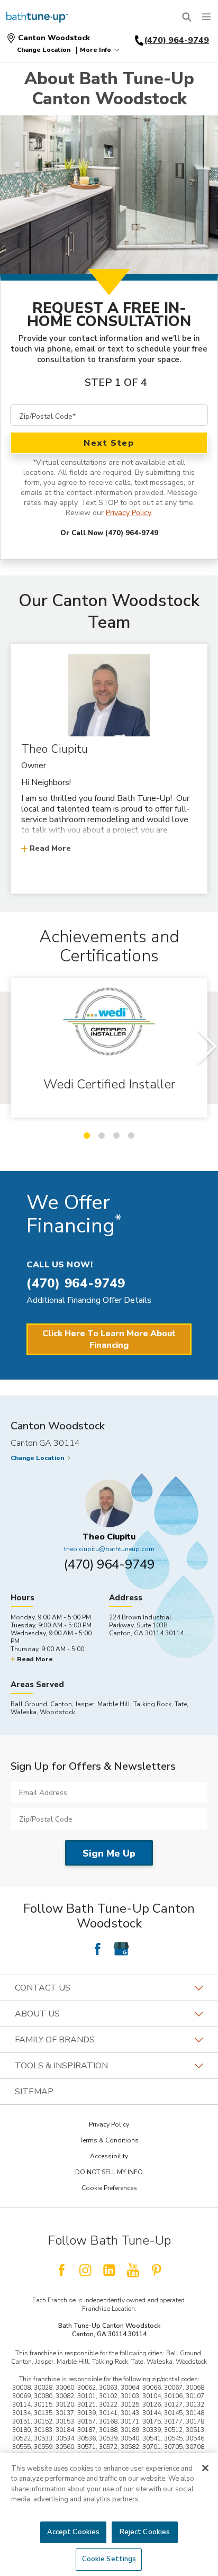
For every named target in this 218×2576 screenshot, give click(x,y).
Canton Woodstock (54, 38)
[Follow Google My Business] (121, 1949)
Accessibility (109, 2156)
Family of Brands (55, 2040)
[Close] (205, 2468)
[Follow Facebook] (97, 1949)
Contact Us (43, 1988)
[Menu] (206, 17)
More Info (96, 50)
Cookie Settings (109, 2559)
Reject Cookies (145, 2532)
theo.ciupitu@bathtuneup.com (109, 1549)
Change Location (44, 50)
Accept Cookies (74, 2532)
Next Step (109, 443)
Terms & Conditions (109, 2140)
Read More (50, 848)
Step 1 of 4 (116, 382)
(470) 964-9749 (109, 1564)
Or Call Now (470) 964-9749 (109, 533)
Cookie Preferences (109, 2188)
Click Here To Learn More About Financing (109, 1339)
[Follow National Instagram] (85, 2270)
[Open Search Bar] (187, 17)
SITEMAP (34, 2092)
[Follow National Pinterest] (157, 2270)
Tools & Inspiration (61, 2066)
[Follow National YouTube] (133, 2270)
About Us (37, 2014)
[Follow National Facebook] (61, 2270)
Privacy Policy (128, 513)
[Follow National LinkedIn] (109, 2270)
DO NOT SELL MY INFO (109, 2172)
